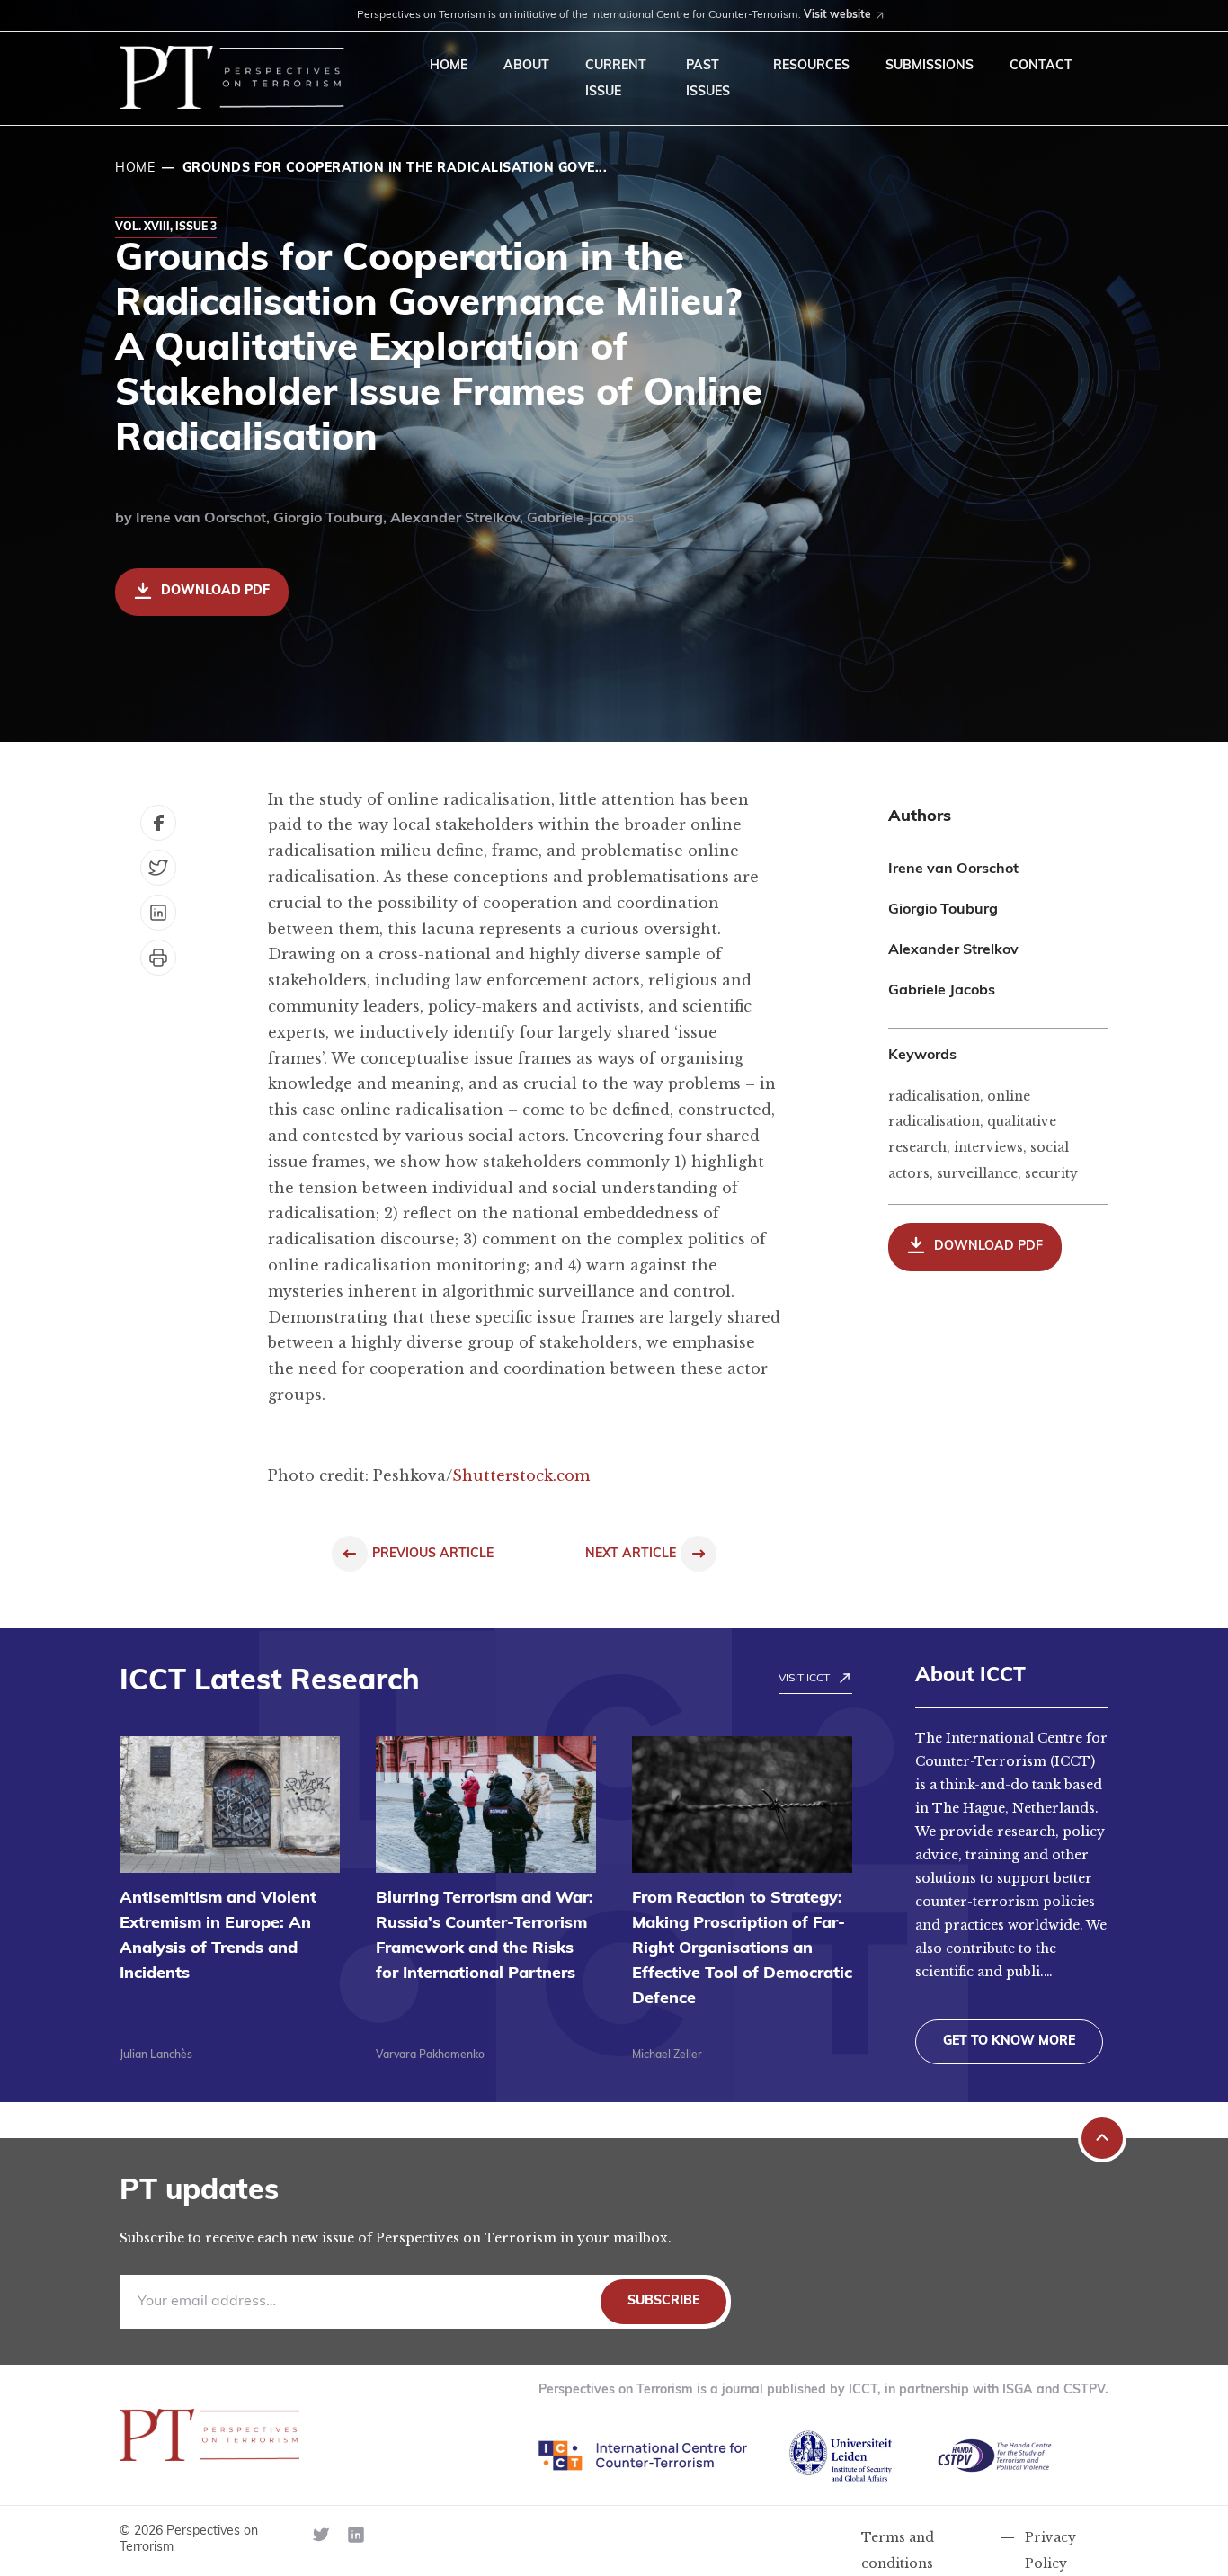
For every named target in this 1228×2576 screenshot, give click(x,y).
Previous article (433, 1554)
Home (449, 66)
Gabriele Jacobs (580, 519)
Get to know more (1009, 2041)
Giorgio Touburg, (332, 519)
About (526, 66)
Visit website (837, 15)
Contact (1041, 66)
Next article (631, 1554)
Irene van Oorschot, (205, 519)
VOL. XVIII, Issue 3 (166, 227)
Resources (811, 66)
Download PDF (215, 591)
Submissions (930, 66)
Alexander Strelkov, (458, 519)
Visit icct (804, 1679)
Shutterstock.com (521, 1475)
